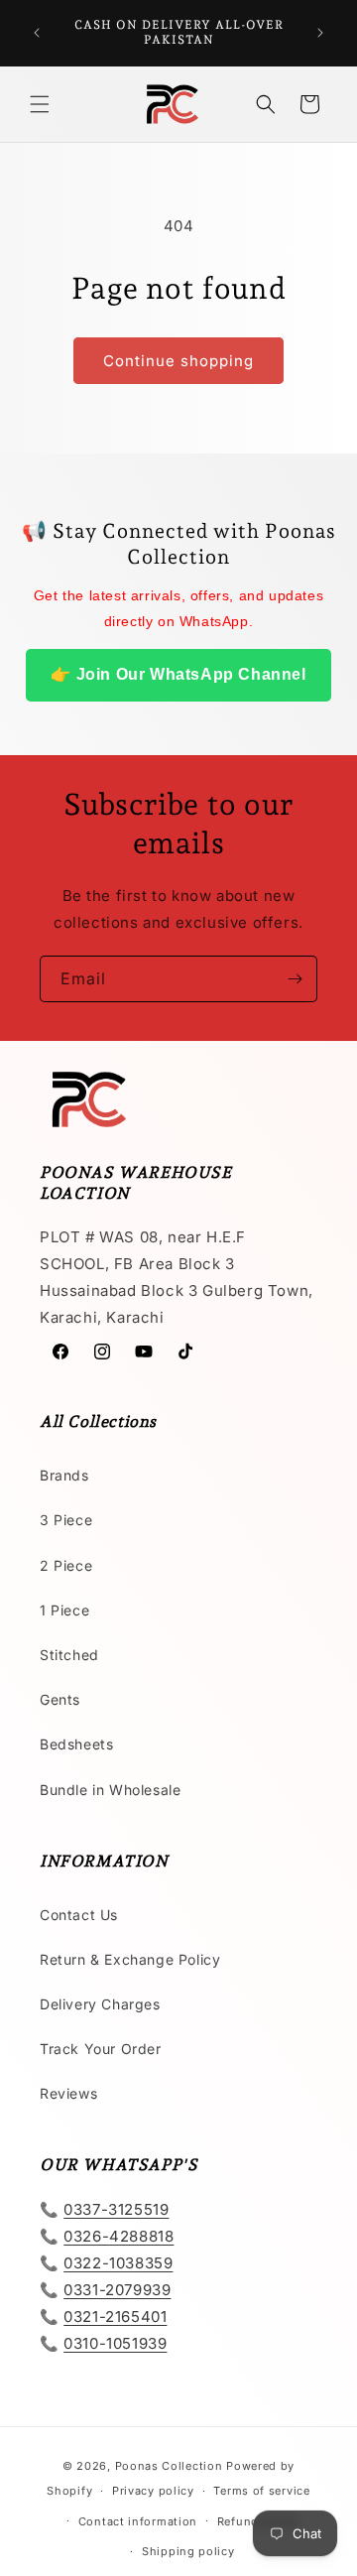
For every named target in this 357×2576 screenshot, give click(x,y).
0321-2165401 (115, 2317)
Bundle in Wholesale (110, 1790)
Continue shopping (178, 361)
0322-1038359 (118, 2263)
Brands (64, 1475)
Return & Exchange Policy (130, 1959)
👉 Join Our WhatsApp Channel (178, 674)
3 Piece (66, 1520)
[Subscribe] (295, 979)
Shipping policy (188, 2551)
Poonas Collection (169, 2466)
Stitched (69, 1655)
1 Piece (64, 1610)
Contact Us (79, 1915)
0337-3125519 (116, 2209)
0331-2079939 (117, 2290)
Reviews (68, 2093)
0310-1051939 (115, 2343)
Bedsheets (76, 1744)
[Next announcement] (320, 33)
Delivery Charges (100, 2004)
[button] (40, 104)
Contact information (138, 2521)
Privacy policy (153, 2491)
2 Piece (66, 1565)
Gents (60, 1699)
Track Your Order (101, 2049)
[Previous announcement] (37, 33)
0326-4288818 (119, 2236)
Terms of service (261, 2491)
